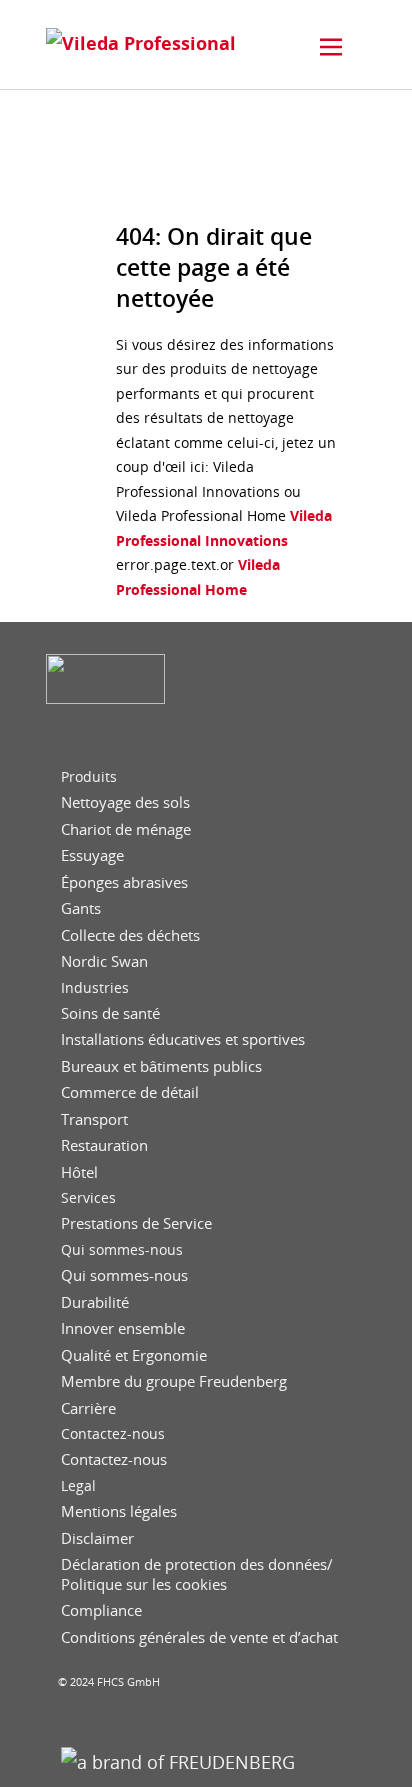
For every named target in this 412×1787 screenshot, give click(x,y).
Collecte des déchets (130, 935)
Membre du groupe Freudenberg (174, 1381)
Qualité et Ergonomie (134, 1355)
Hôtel (79, 1172)
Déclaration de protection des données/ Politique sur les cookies (197, 1574)
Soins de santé (110, 1013)
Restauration (104, 1145)
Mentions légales (119, 1511)
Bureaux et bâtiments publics (161, 1066)
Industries (95, 988)
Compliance (101, 1610)
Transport (94, 1119)
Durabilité (95, 1302)
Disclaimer (97, 1538)
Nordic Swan (104, 961)
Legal (78, 1486)
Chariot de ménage (126, 829)
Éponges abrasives (124, 882)
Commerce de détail (130, 1092)
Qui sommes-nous (122, 1250)
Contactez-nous (113, 1434)
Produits (89, 777)
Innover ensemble (123, 1328)
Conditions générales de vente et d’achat (199, 1637)
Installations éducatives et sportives (183, 1039)
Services (88, 1198)
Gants (81, 908)
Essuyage (92, 855)
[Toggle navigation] (331, 47)
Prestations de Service (136, 1223)
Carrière (88, 1408)
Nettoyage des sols (125, 802)
